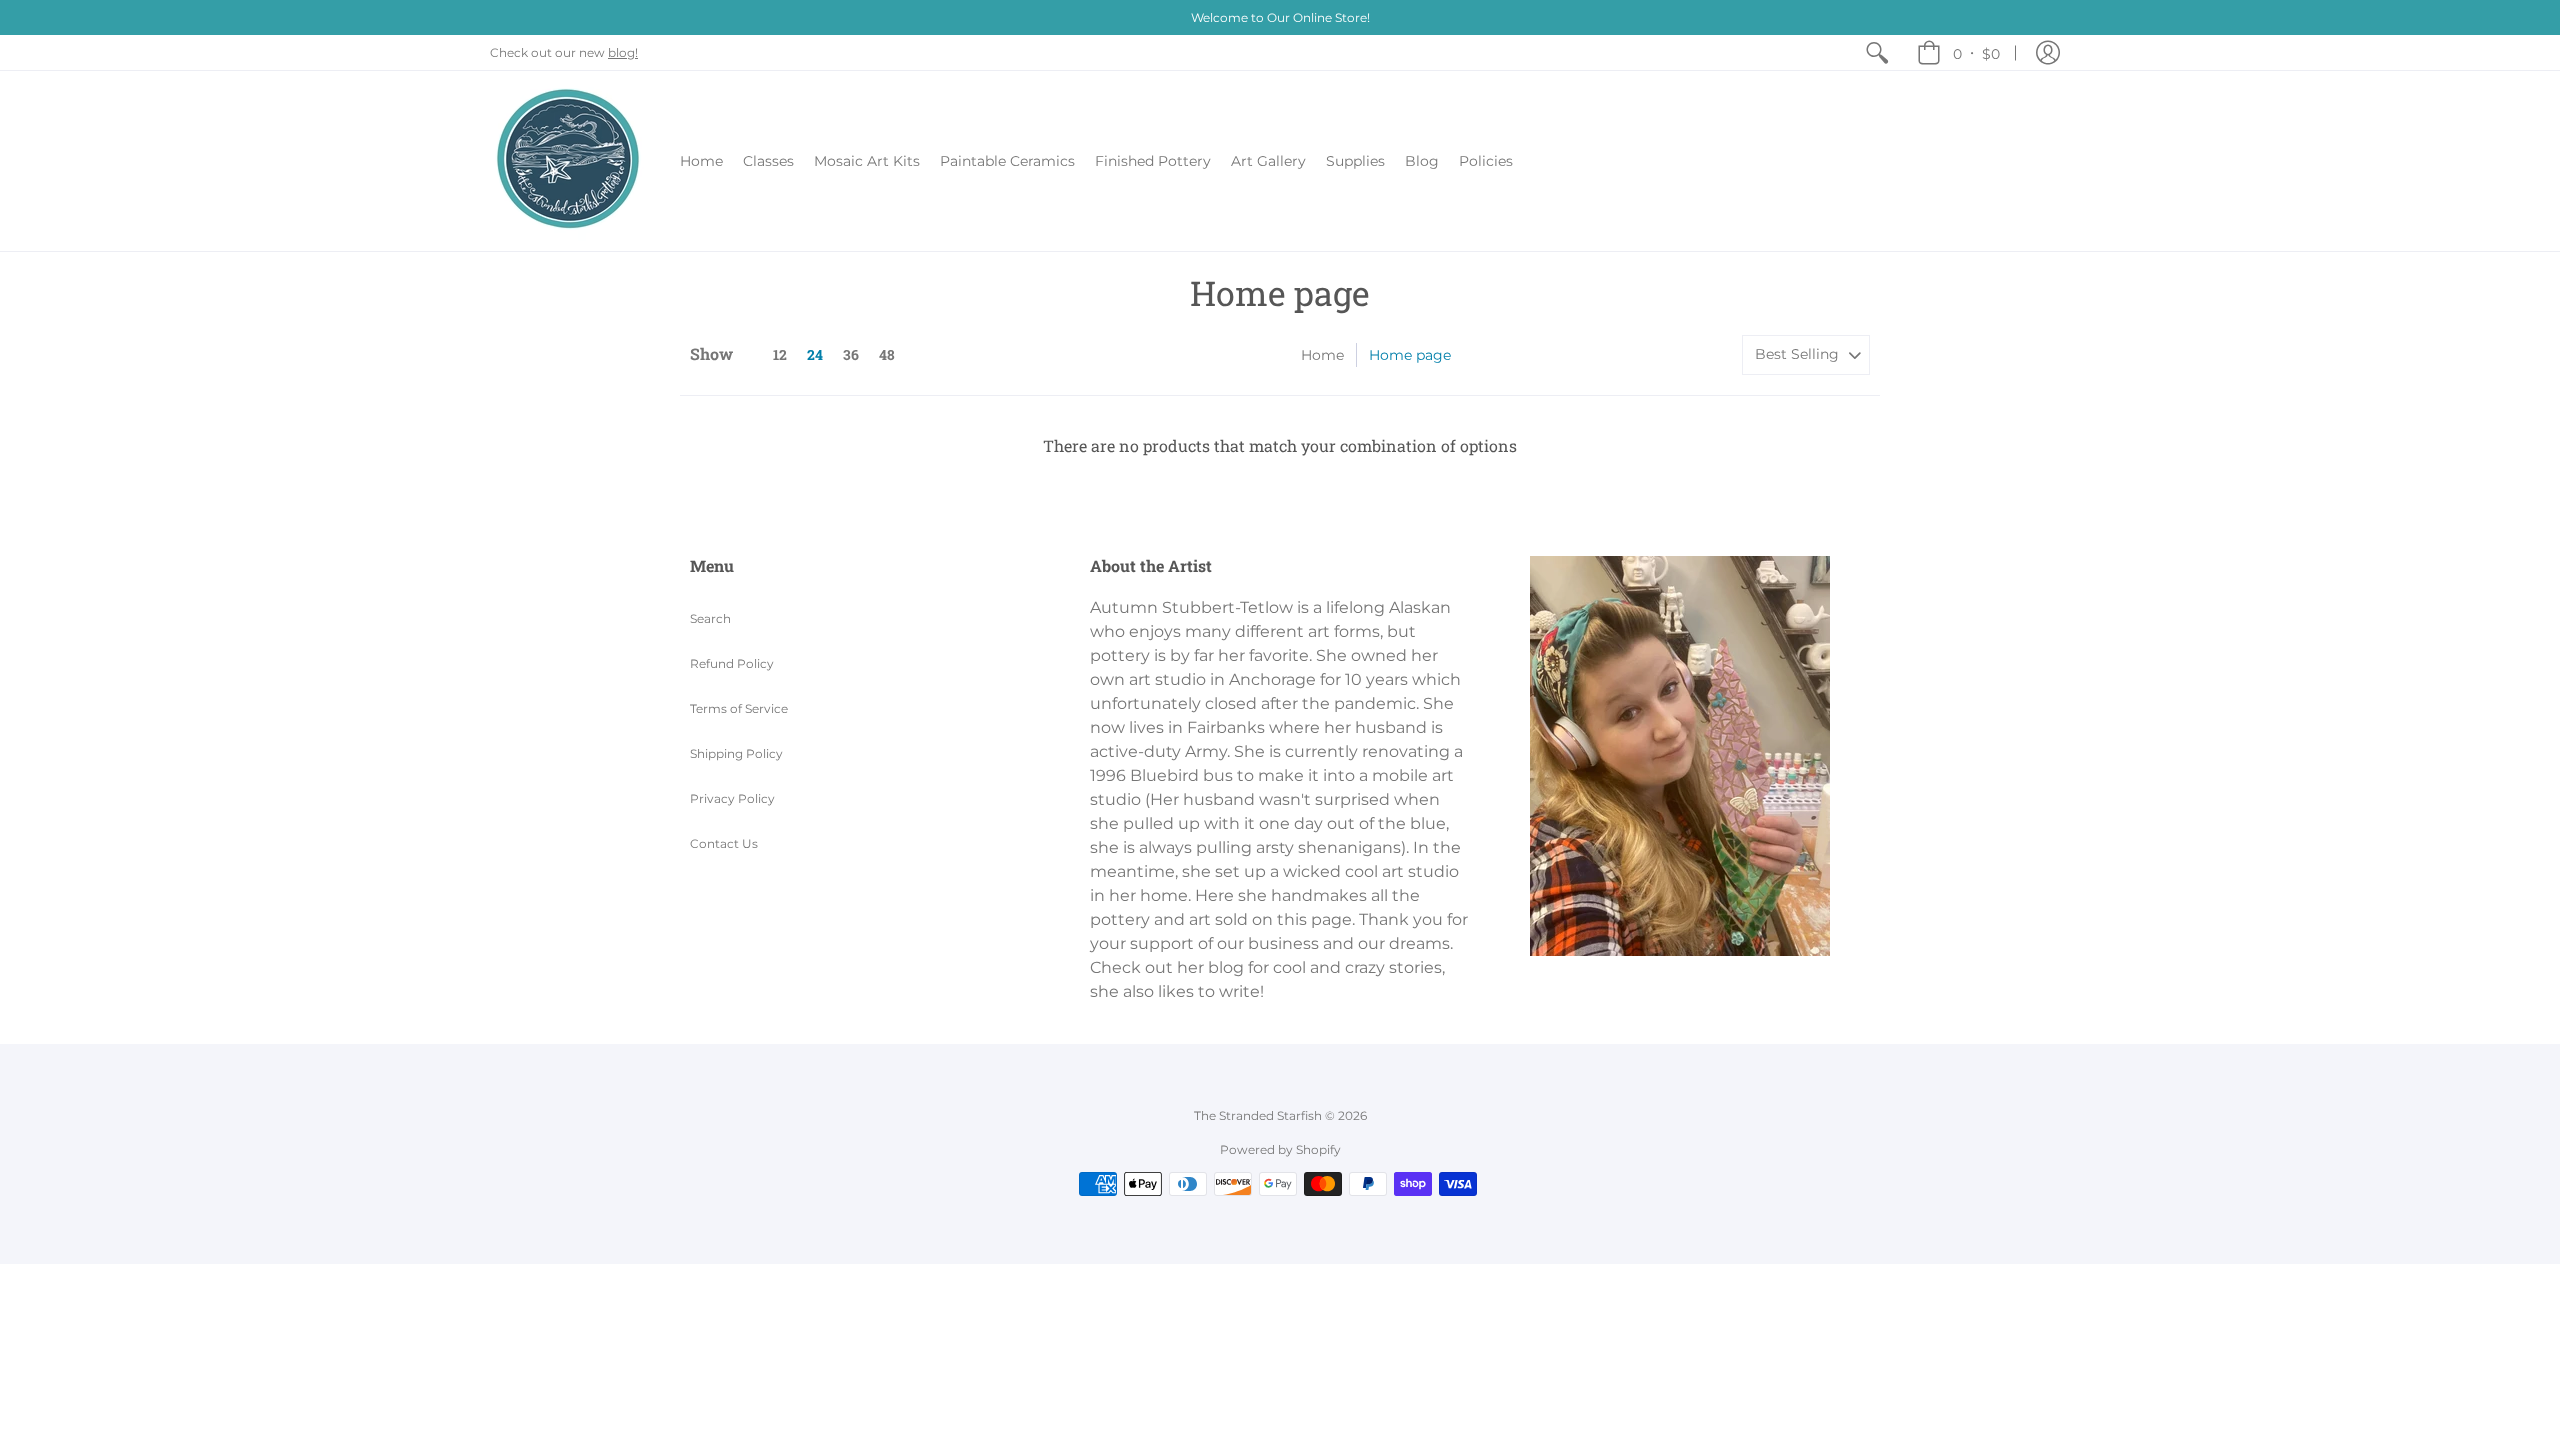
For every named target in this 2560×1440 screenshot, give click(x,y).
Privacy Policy (732, 798)
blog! (623, 52)
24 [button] (815, 354)
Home (1322, 355)
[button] (2048, 52)
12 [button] (780, 354)
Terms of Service (739, 708)
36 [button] (851, 354)
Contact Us (724, 843)
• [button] (1976, 53)
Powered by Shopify (1280, 1149)
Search (710, 618)
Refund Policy (732, 663)
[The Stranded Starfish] (570, 161)
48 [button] (887, 354)
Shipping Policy (736, 753)
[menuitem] (1877, 52)
